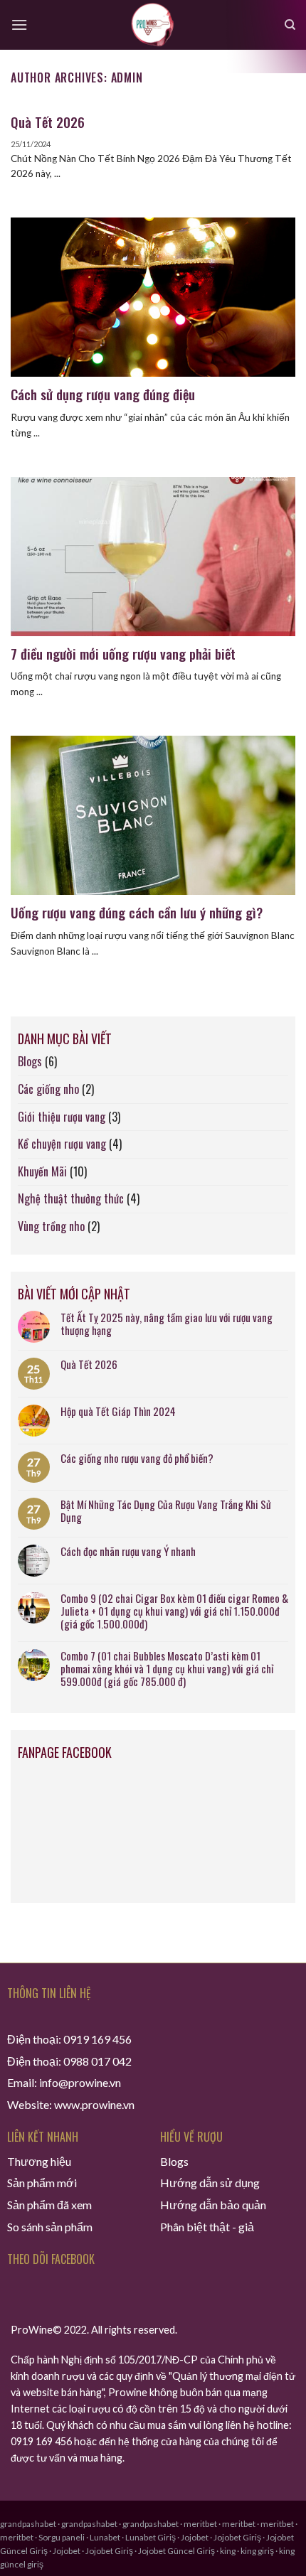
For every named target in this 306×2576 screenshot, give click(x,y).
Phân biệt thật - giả (207, 2227)
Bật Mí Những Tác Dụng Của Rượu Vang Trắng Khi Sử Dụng (166, 1510)
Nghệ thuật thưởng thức (71, 1198)
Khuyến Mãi (42, 1171)
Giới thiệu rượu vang (62, 1117)
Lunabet (105, 2537)
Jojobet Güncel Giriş (176, 2551)
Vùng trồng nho (51, 1226)
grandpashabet (28, 2524)
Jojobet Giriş (237, 2537)
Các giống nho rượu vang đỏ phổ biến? (137, 1458)
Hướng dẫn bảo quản (213, 2205)
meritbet (200, 2524)
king (228, 2551)
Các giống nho (48, 1089)
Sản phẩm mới (42, 2183)
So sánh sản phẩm (50, 2227)
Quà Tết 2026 (89, 1364)
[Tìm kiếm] (290, 25)
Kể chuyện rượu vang (62, 1144)
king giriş (257, 2551)
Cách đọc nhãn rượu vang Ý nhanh (128, 1551)
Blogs (30, 1061)
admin (127, 77)
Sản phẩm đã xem (49, 2205)
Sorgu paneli (62, 2537)
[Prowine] (153, 25)
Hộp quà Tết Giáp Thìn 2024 (118, 1411)
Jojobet (195, 2537)
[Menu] (19, 25)
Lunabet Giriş (151, 2537)
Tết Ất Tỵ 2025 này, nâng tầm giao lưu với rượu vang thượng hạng (167, 1324)
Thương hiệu (39, 2161)
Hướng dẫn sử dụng (210, 2183)
